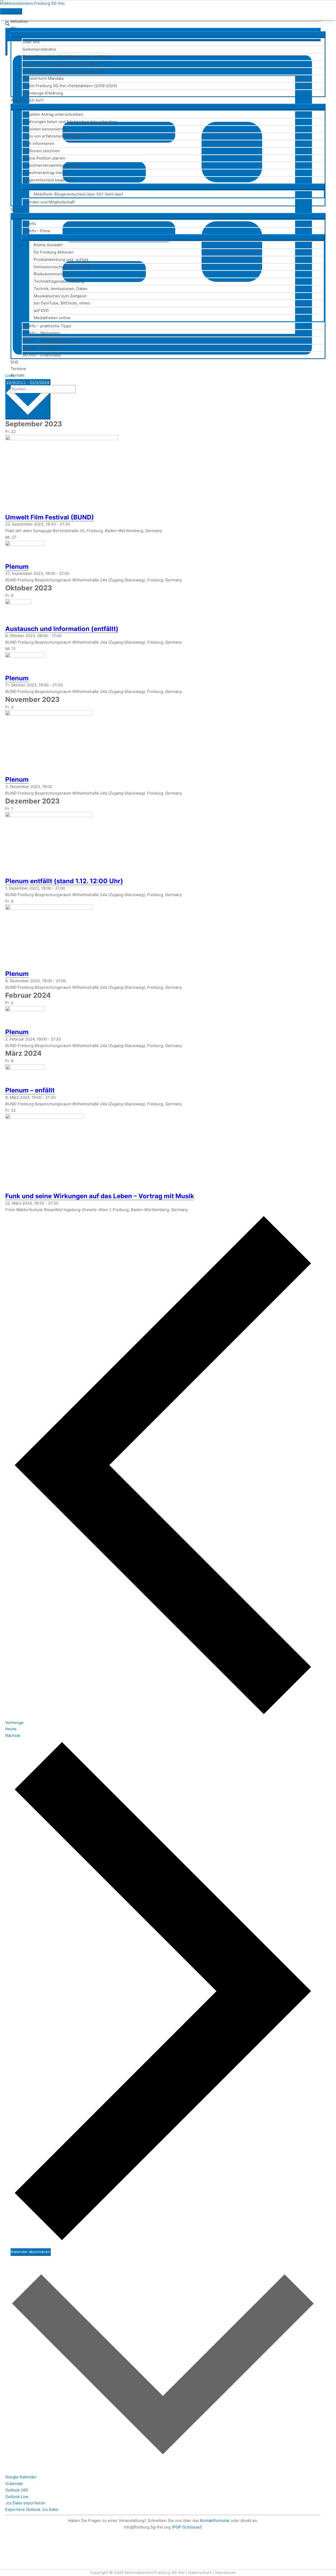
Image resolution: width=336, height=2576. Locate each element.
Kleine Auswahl (48, 245)
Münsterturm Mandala (43, 78)
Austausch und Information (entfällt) (62, 629)
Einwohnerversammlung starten (52, 165)
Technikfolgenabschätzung (59, 281)
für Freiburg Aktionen (54, 252)
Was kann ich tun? (27, 100)
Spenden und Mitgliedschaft (49, 202)
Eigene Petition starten (44, 158)
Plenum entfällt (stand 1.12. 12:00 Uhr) (64, 881)
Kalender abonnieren (31, 2252)
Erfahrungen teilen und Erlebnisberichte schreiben (70, 122)
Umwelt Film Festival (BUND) (50, 517)
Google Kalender (21, 2477)
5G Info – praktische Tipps (47, 326)
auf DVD (41, 310)
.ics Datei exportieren (25, 2503)
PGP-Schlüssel (187, 2527)
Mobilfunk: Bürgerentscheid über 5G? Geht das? (79, 194)
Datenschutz (200, 2572)
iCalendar (14, 2483)
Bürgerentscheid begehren (48, 180)
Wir (14, 28)
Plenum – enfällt (30, 1090)
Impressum (225, 2572)
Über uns (31, 42)
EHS (14, 362)
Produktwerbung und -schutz (61, 259)
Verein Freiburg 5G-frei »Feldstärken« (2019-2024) (70, 86)
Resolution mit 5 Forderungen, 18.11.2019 (61, 64)
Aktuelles (19, 21)
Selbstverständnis (39, 49)
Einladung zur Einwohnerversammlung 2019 (63, 71)
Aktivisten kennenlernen (45, 129)
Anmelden (20, 382)
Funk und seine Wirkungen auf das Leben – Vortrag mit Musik (100, 1196)
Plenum (17, 567)
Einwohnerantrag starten (46, 173)
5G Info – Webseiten (41, 333)
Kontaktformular (215, 2520)
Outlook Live (17, 2497)
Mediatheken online (52, 318)
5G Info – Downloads (42, 355)
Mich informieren (38, 143)
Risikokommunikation (54, 274)
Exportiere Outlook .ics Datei (32, 2509)
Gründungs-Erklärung (43, 93)
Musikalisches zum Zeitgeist (60, 296)
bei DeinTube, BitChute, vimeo (62, 303)
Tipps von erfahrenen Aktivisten (52, 136)
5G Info (17, 209)
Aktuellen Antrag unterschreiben (53, 114)
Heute (11, 1729)
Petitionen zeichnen (41, 151)
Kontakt (17, 375)
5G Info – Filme (36, 231)
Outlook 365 (17, 2490)
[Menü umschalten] (168, 34)
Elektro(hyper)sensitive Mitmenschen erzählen (66, 57)
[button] (12, 396)
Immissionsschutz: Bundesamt (62, 267)
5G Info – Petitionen (41, 348)
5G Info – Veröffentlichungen (49, 340)
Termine (18, 369)
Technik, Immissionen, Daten (61, 289)
